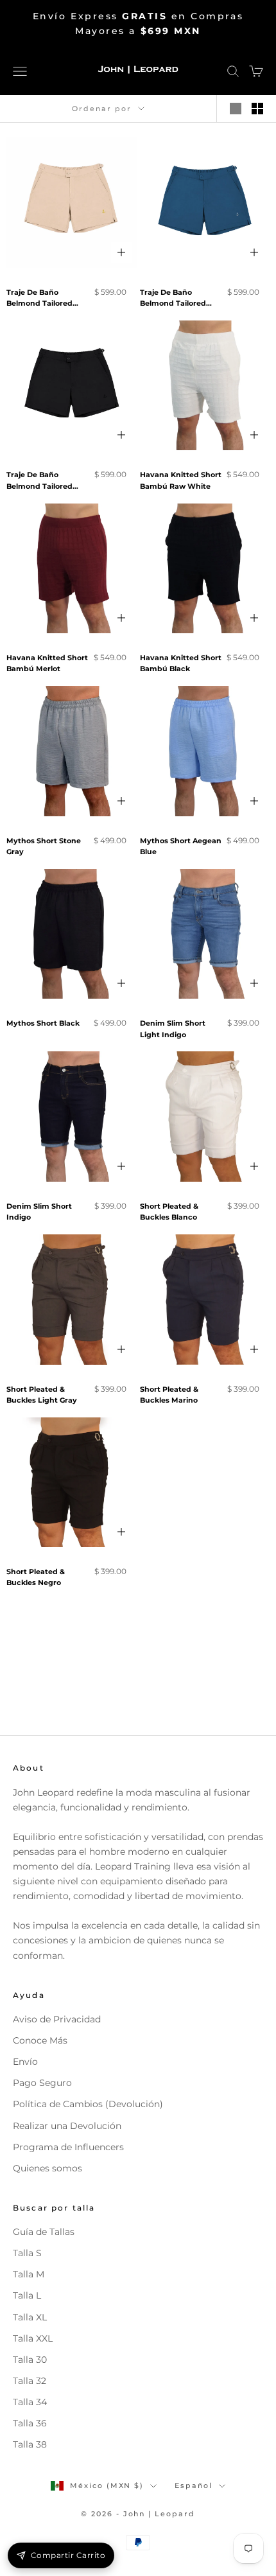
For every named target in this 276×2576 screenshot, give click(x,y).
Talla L (27, 2295)
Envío (25, 2062)
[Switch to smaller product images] (257, 109)
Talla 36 (30, 2423)
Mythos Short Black (43, 1023)
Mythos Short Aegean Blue (181, 846)
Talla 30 (30, 2360)
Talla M (29, 2274)
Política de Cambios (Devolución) (88, 2104)
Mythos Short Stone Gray (44, 846)
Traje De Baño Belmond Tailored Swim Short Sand (39, 299)
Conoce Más (40, 2040)
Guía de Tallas (44, 2232)
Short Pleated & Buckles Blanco (169, 1212)
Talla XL (30, 2317)
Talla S (27, 2253)
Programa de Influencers (68, 2147)
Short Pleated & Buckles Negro (36, 1577)
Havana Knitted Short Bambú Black (181, 663)
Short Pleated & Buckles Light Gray (42, 1395)
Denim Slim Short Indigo (39, 1212)
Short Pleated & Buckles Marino (169, 1395)
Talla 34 (30, 2402)
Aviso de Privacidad (57, 2019)
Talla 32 (30, 2381)
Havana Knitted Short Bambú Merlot (47, 663)
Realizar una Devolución (67, 2126)
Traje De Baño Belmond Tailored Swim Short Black (39, 481)
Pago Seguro (42, 2083)
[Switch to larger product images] (236, 109)
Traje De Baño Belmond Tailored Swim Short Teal (173, 299)
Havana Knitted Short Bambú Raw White (181, 480)
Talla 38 (30, 2444)
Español (194, 2485)
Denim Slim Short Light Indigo (173, 1029)
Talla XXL (33, 2338)
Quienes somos (47, 2168)
